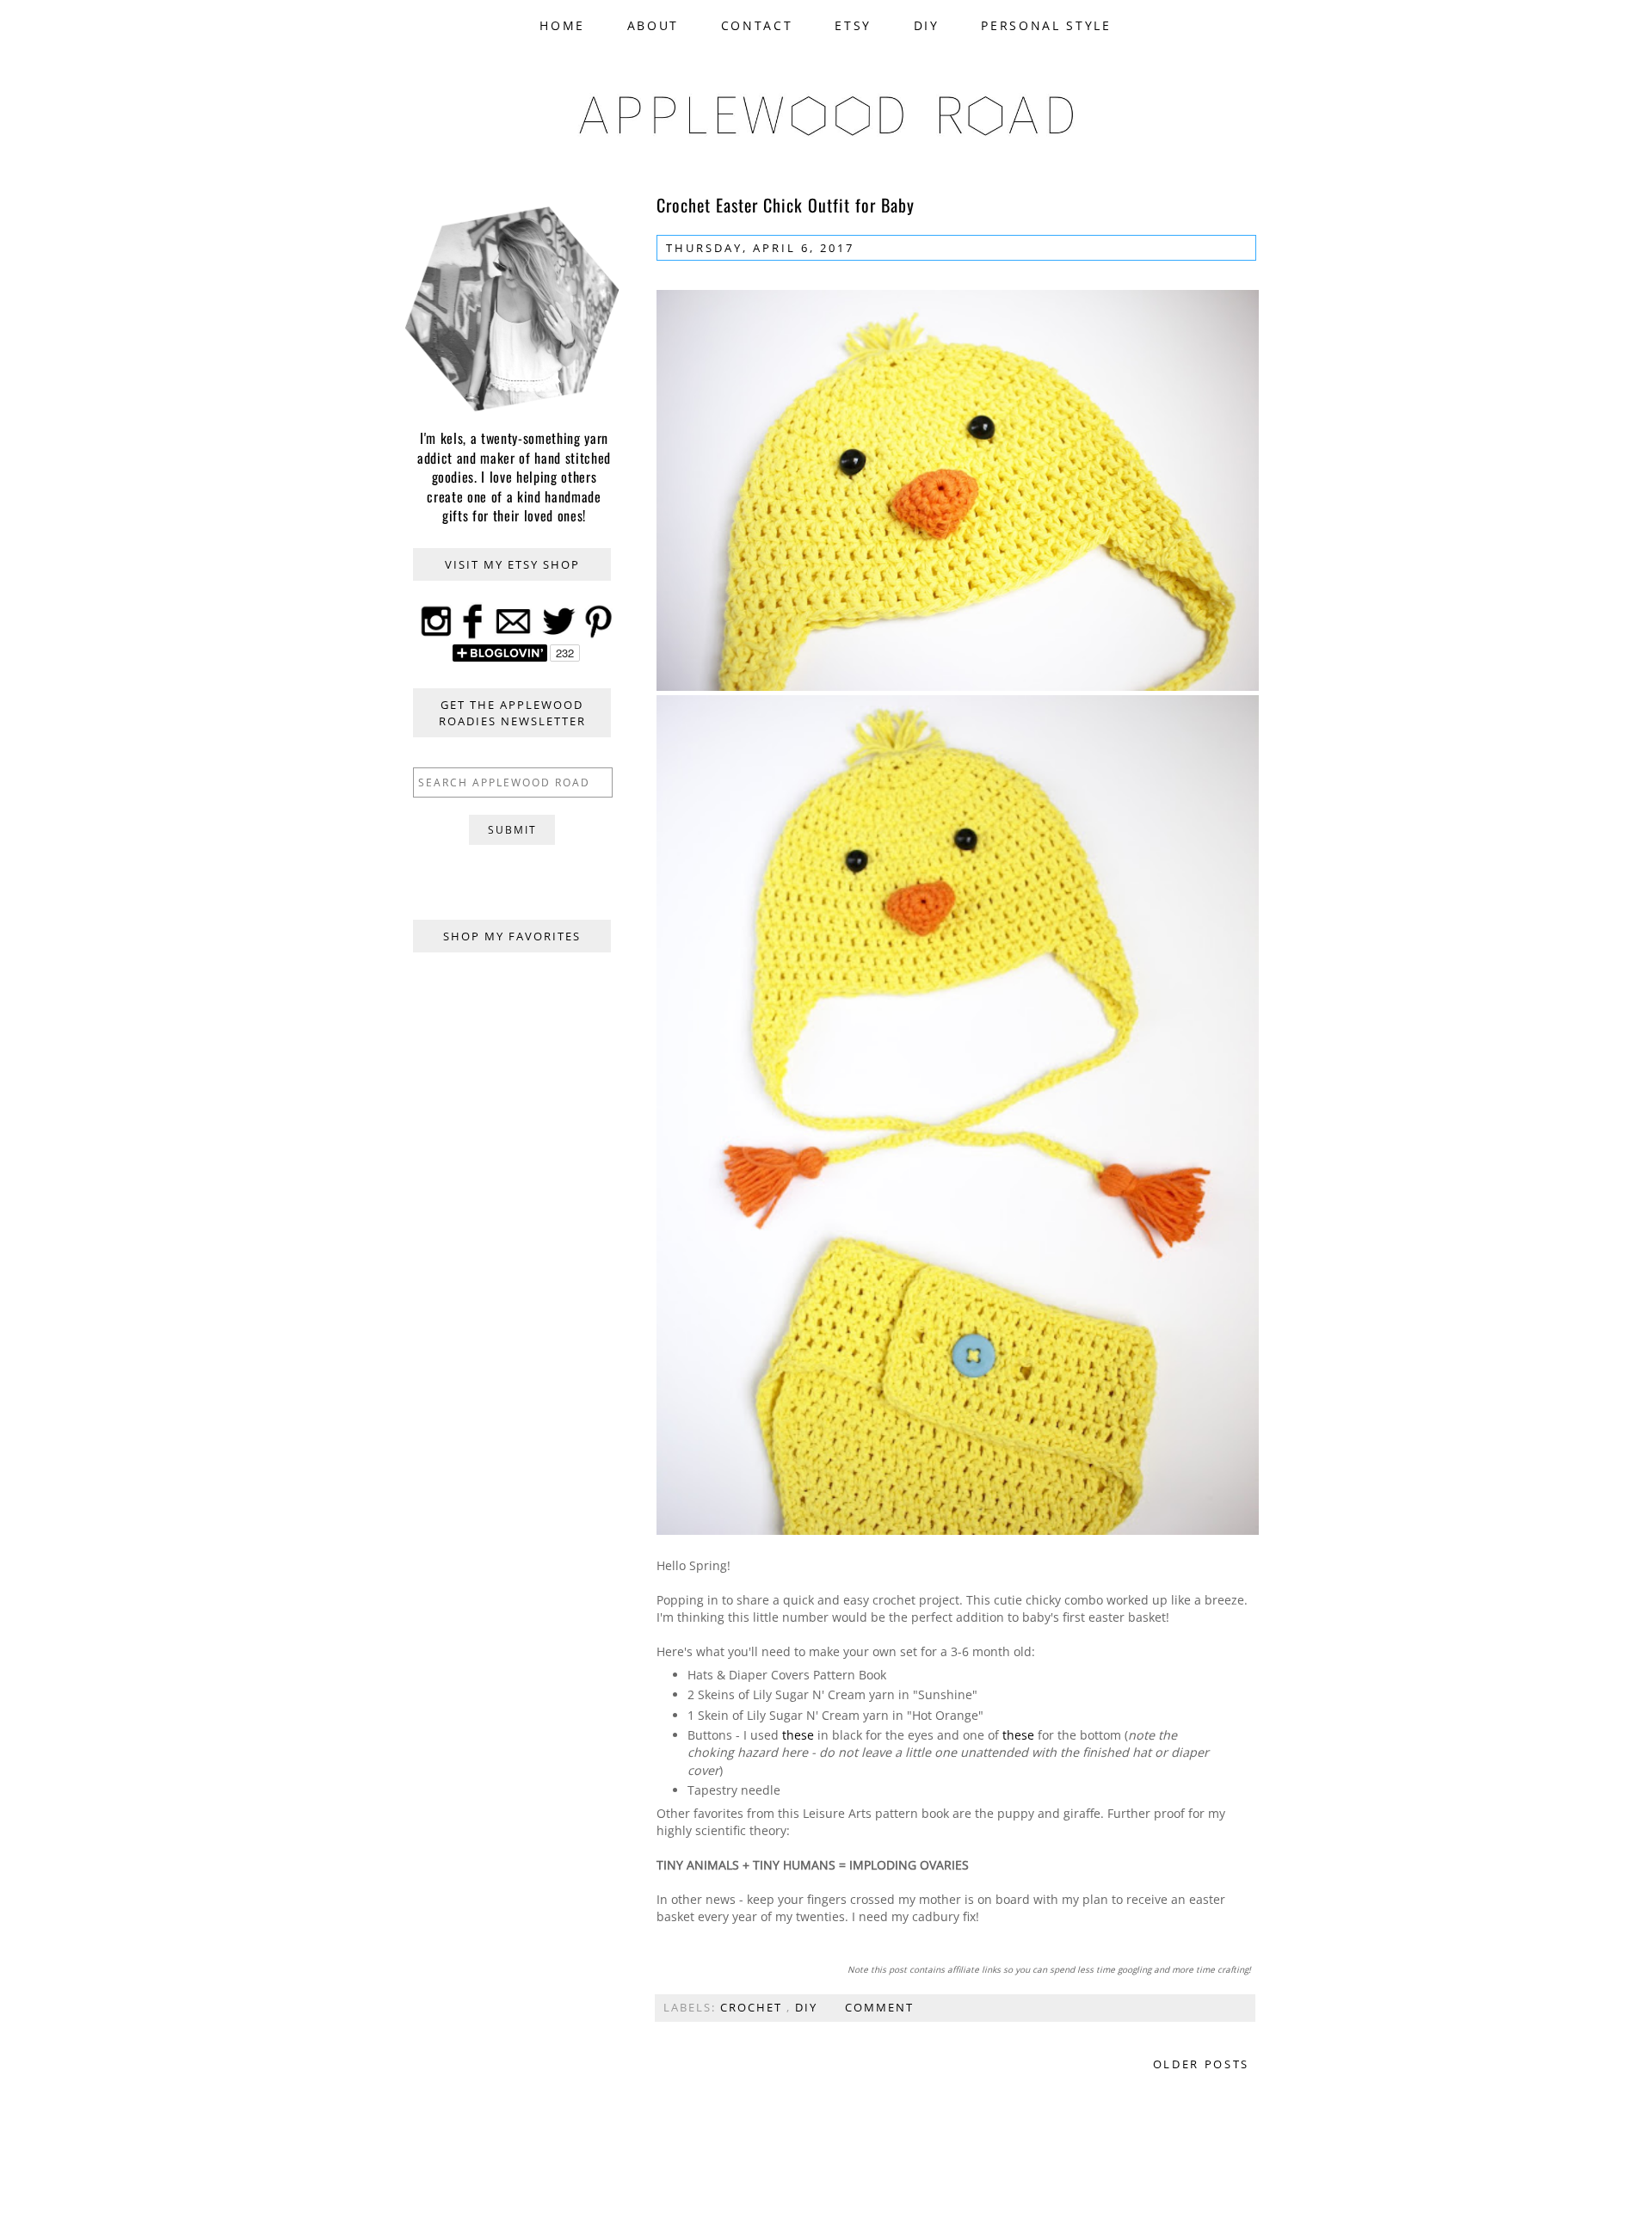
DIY (927, 25)
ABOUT (653, 25)
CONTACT (757, 25)
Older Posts (1201, 2064)
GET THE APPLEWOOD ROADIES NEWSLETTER (512, 712)
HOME (562, 25)
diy (808, 2007)
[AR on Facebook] (474, 637)
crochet (753, 2007)
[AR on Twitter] (558, 637)
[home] (826, 137)
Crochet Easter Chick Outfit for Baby (786, 205)
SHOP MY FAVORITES (512, 936)
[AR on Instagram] (437, 637)
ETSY (853, 25)
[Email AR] (513, 637)
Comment (879, 2007)
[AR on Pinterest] (598, 637)
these (798, 1735)
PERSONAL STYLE (1046, 25)
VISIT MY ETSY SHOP (512, 564)
